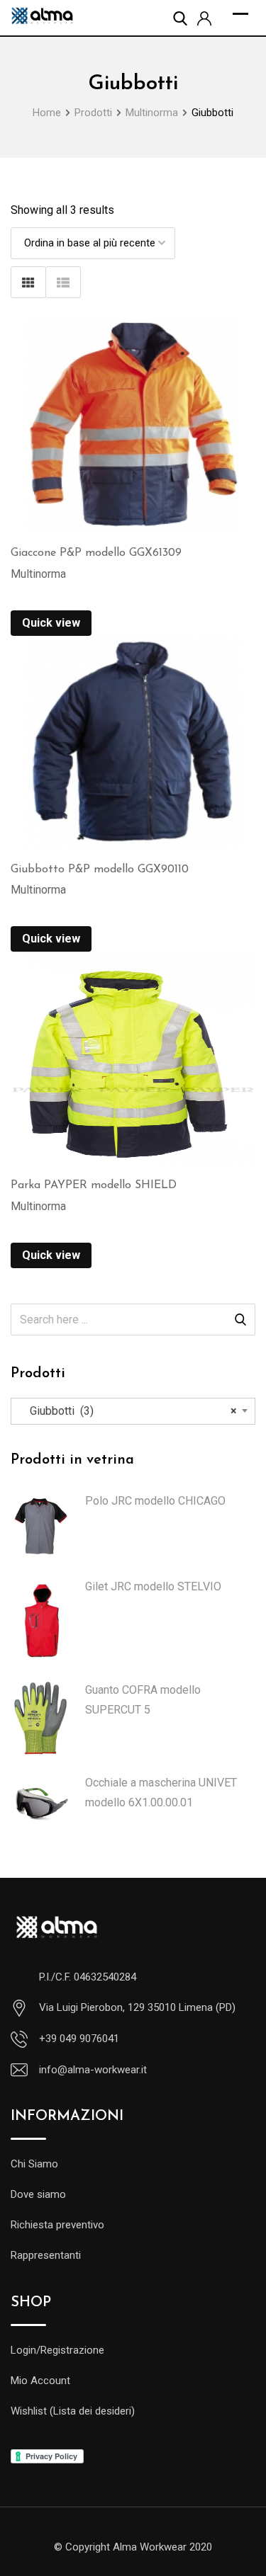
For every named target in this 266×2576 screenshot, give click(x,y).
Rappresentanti (46, 2255)
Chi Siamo (34, 2164)
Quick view (51, 623)
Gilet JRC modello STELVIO (153, 1586)
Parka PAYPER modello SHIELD (94, 1185)
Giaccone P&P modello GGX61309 (96, 553)
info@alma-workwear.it (93, 2070)
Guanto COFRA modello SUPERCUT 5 (143, 1700)
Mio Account (40, 2381)
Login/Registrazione (57, 2350)
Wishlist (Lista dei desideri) (73, 2411)
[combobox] (133, 1411)
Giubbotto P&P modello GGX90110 (100, 870)
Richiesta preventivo (57, 2225)
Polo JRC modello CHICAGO (155, 1501)
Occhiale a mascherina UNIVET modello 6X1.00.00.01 (161, 1793)
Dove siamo (38, 2194)
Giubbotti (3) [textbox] (129, 1411)
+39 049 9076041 (79, 2039)
